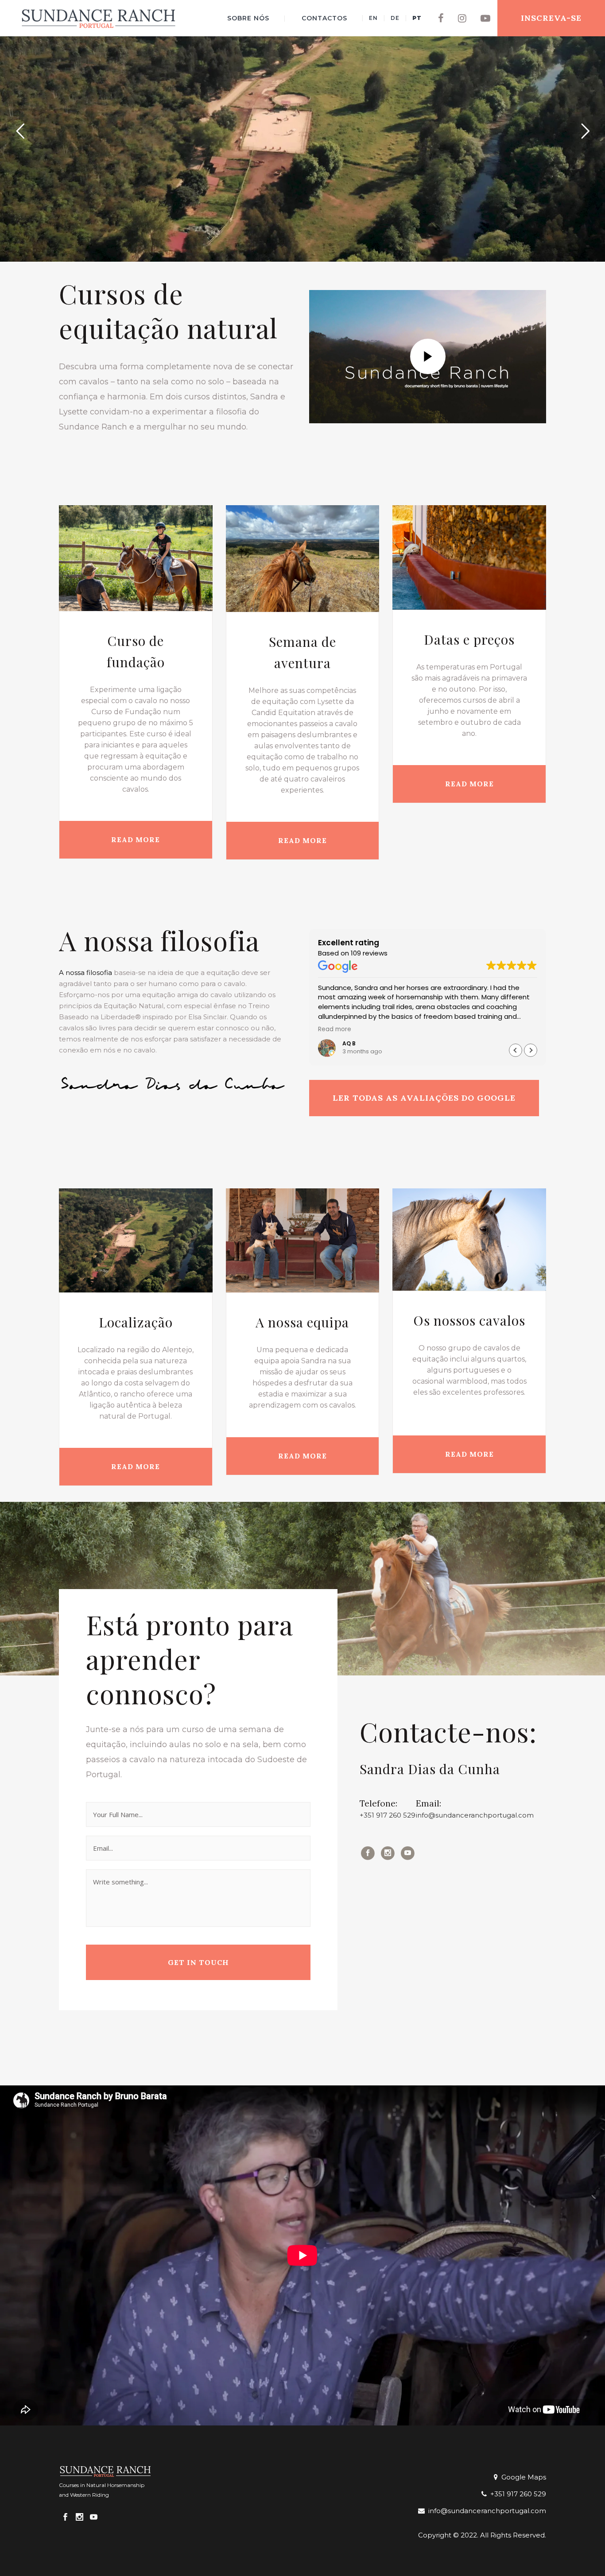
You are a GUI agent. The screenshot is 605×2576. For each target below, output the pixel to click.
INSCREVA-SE (551, 18)
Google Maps (522, 2477)
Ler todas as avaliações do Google (424, 1098)
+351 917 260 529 (388, 1815)
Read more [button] (335, 1029)
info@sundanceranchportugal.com (475, 1815)
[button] (531, 1050)
